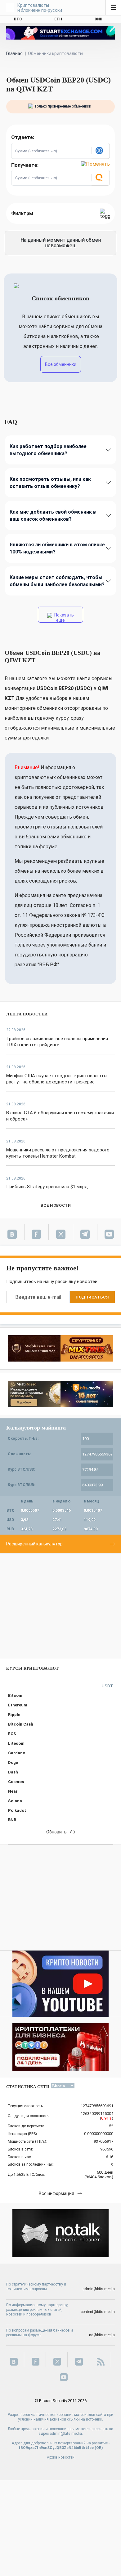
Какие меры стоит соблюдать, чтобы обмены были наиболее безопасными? (57, 581)
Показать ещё (64, 618)
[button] (101, 151)
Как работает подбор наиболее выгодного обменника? (48, 450)
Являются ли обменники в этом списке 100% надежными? (57, 548)
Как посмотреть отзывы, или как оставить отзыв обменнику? (50, 483)
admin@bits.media (99, 2289)
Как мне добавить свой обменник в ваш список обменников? (53, 515)
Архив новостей (61, 2457)
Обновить (56, 1832)
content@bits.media (98, 2312)
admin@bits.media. (66, 2434)
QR (99, 2448)
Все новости (56, 1205)
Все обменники (61, 364)
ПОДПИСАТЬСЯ (92, 1297)
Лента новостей (27, 1014)
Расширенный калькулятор (34, 1544)
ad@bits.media (102, 2335)
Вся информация (56, 2193)
